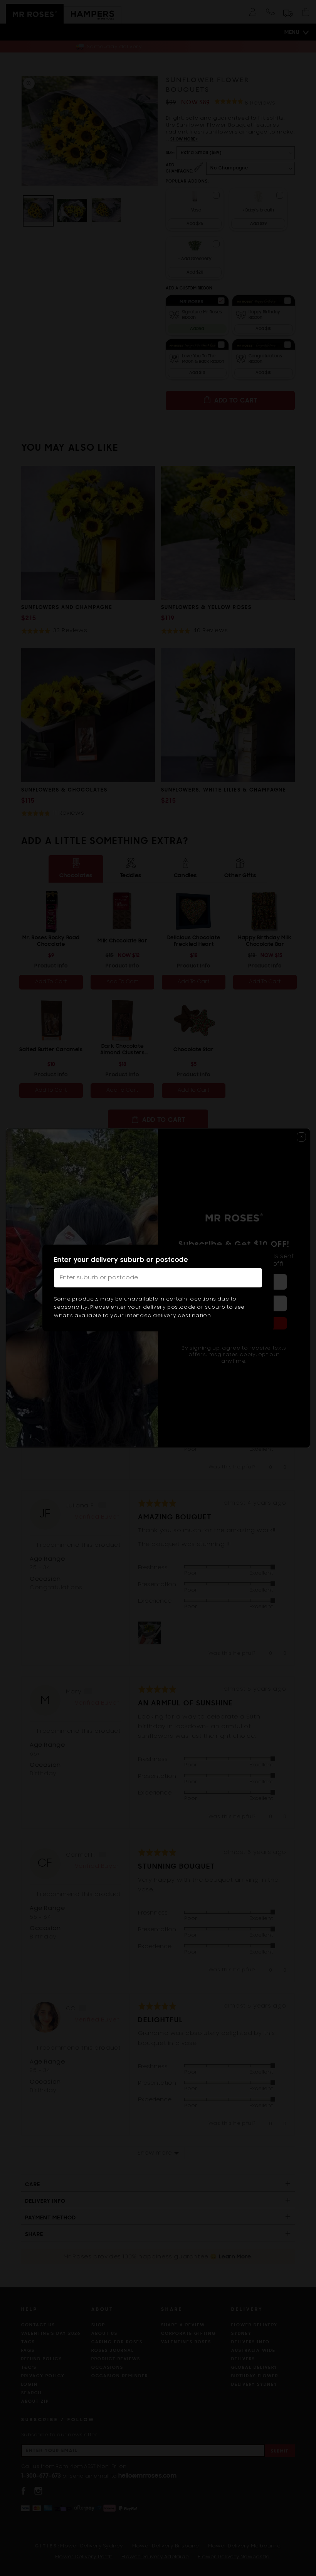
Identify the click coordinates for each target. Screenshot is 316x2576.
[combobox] (158, 1278)
